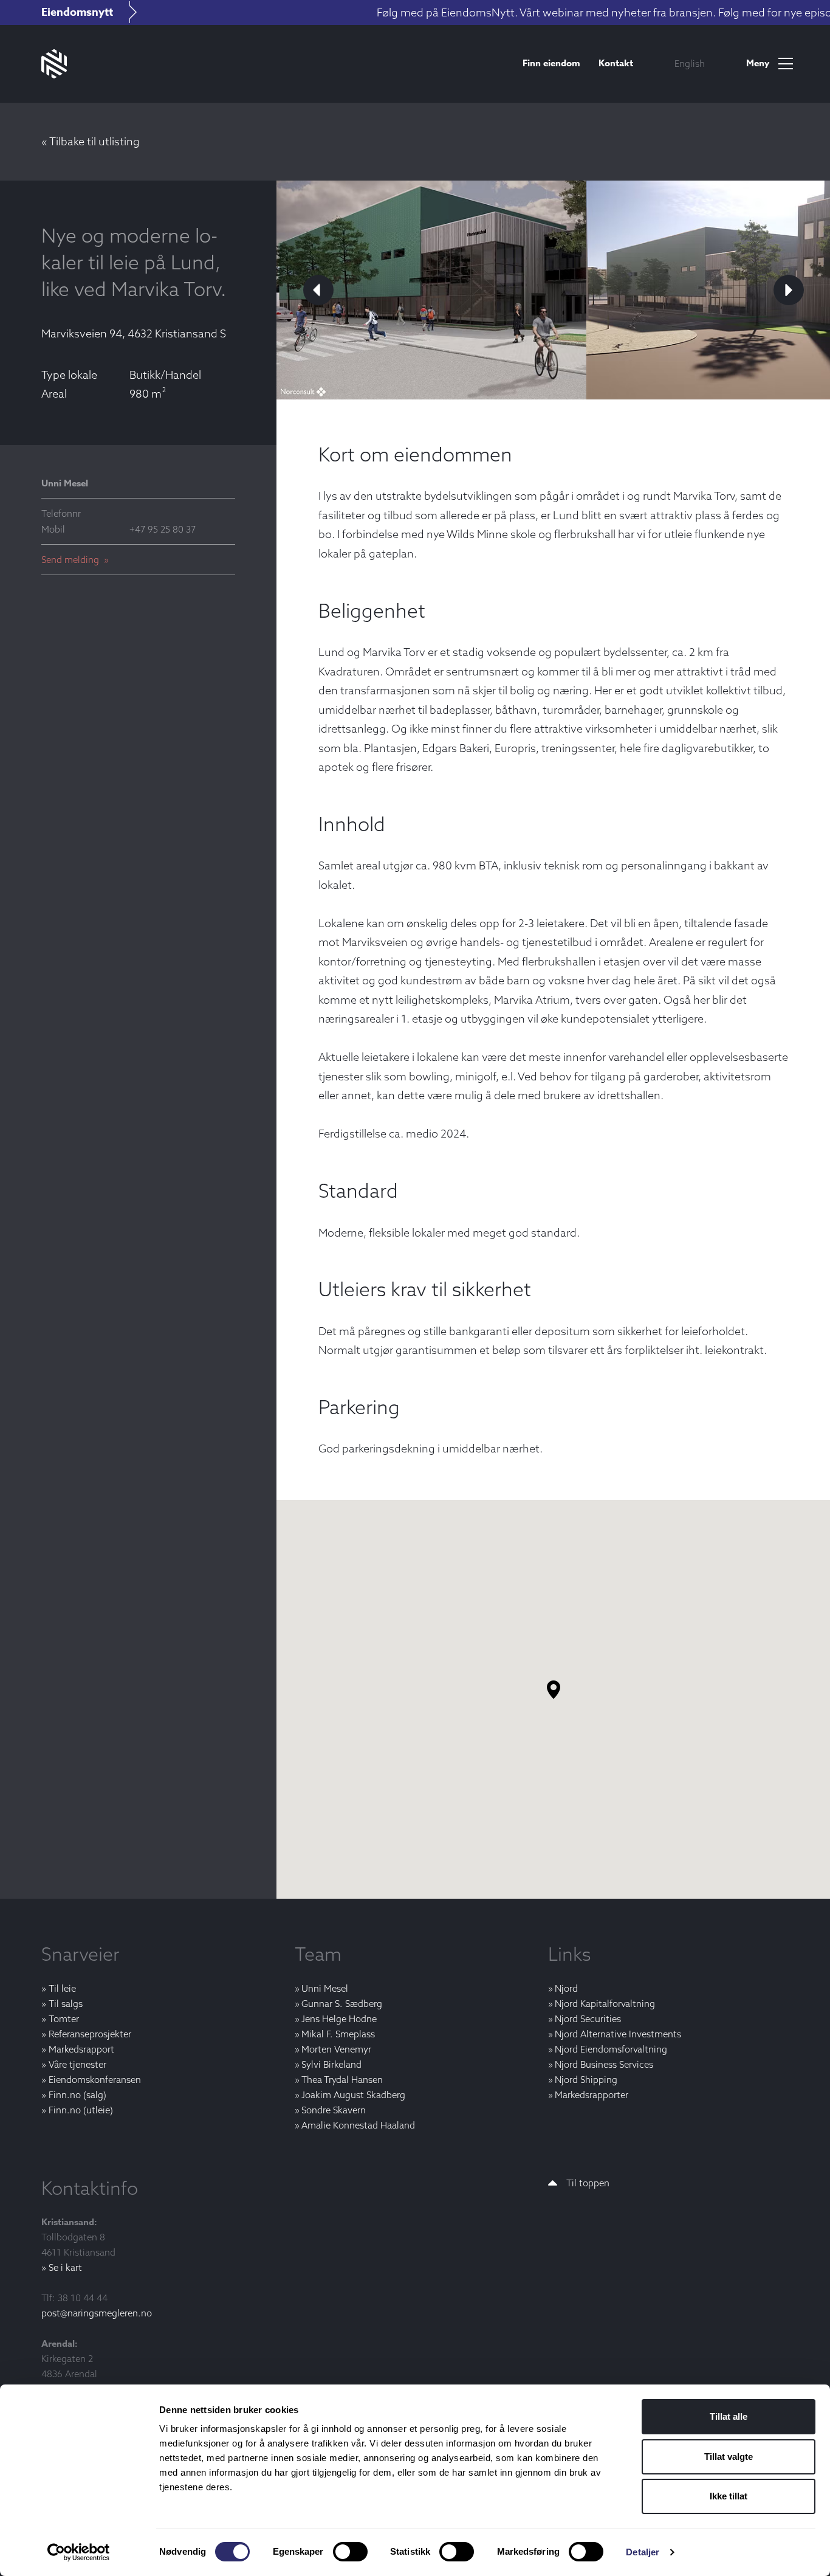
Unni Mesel (325, 1988)
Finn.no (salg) (77, 2095)
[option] (690, 64)
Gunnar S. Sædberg (342, 2004)
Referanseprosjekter (90, 2034)
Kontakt (616, 63)
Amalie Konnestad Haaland (358, 2125)
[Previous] (318, 290)
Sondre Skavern (334, 2110)
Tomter (63, 2019)
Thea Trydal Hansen (342, 2080)
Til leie (62, 1988)
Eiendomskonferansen (94, 2080)
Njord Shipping (586, 2080)
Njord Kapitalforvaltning (605, 2004)
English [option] (690, 64)
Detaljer (643, 2552)
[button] (563, 1699)
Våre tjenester (77, 2064)
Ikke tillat (729, 2496)
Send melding (71, 560)
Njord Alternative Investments (618, 2034)
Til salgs (65, 2004)
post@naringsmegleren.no (97, 2313)
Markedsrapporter (592, 2095)
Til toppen (588, 2183)
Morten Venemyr (336, 2049)
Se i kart (65, 2267)
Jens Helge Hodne (339, 2019)
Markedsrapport (81, 2049)
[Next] (789, 290)
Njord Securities (588, 2019)
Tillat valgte (729, 2457)
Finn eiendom (551, 63)
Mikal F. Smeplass (338, 2034)
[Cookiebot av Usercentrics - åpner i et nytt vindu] (79, 2552)
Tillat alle (729, 2416)
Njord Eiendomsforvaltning (611, 2049)
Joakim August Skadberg (353, 2095)
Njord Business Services (604, 2064)
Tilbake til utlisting (94, 141)
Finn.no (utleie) (81, 2110)
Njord (566, 1988)
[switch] (350, 2552)
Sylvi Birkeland (331, 2064)
